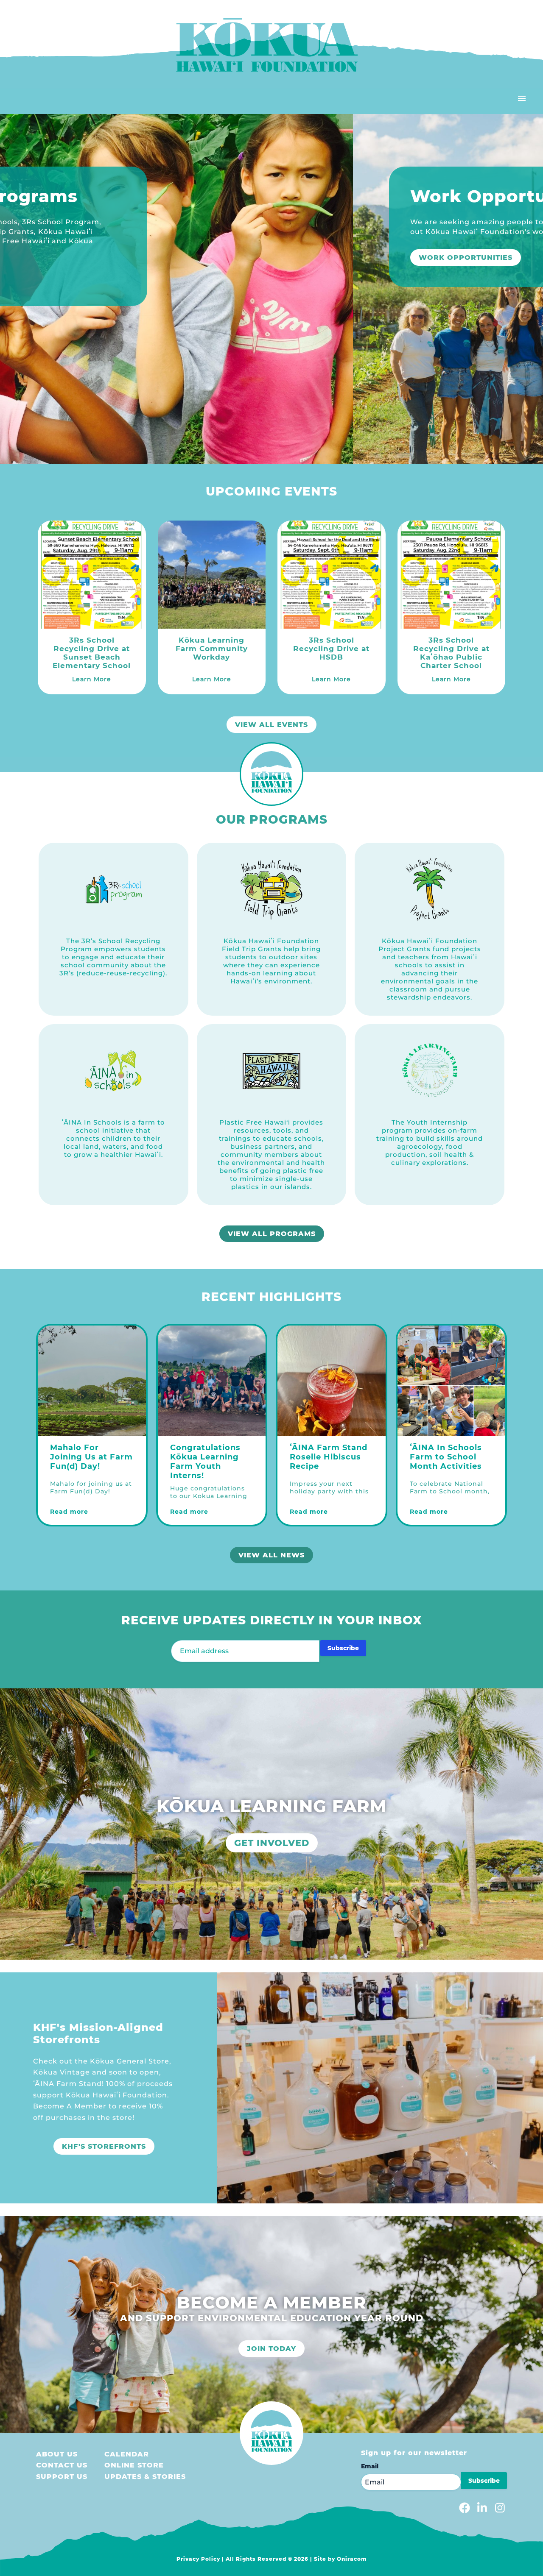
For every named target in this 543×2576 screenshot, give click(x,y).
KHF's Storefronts (104, 2146)
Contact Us (62, 2465)
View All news (271, 1555)
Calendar (127, 2454)
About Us (57, 2454)
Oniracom (352, 2559)
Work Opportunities (107, 258)
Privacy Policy (198, 2559)
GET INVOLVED (272, 1843)
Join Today (271, 2349)
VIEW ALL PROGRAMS (272, 1234)
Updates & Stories (145, 2477)
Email (370, 2466)
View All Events (271, 725)
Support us (62, 2477)
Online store (134, 2465)
